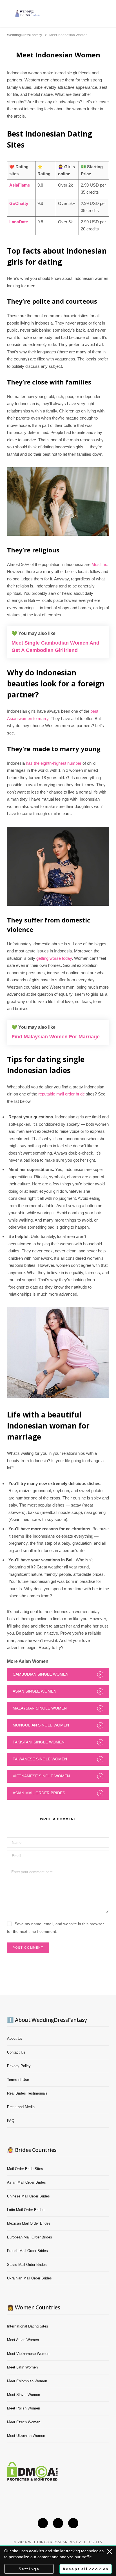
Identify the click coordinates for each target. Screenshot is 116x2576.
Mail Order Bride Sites (25, 2169)
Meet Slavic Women (24, 2395)
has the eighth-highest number (53, 763)
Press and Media (21, 2107)
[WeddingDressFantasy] (28, 13)
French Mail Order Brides (27, 2251)
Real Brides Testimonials (27, 2093)
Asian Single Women (34, 1691)
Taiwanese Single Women (40, 1759)
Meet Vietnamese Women (28, 2354)
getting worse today (54, 958)
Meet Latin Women (22, 2367)
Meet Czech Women (24, 2422)
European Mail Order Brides (30, 2237)
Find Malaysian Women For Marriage (56, 1037)
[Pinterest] (73, 2523)
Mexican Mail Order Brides (29, 2223)
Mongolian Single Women (41, 1725)
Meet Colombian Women (27, 2381)
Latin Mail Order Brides (26, 2210)
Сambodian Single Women (41, 1674)
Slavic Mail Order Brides (27, 2265)
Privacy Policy (19, 2066)
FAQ (11, 2121)
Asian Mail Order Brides (39, 1793)
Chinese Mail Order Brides (28, 2196)
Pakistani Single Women (39, 1742)
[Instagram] (58, 2523)
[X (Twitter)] (43, 2523)
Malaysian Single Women (40, 1708)
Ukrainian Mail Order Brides (29, 2278)
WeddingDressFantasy (24, 35)
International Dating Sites (28, 2326)
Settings (29, 2569)
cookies (37, 2551)
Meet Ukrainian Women (26, 2436)
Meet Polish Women (24, 2408)
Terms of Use (18, 2080)
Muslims (99, 564)
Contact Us (16, 2052)
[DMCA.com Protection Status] (32, 2479)
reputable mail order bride (62, 1094)
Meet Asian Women (23, 2340)
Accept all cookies (86, 2569)
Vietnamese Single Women (41, 1776)
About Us (15, 2038)
